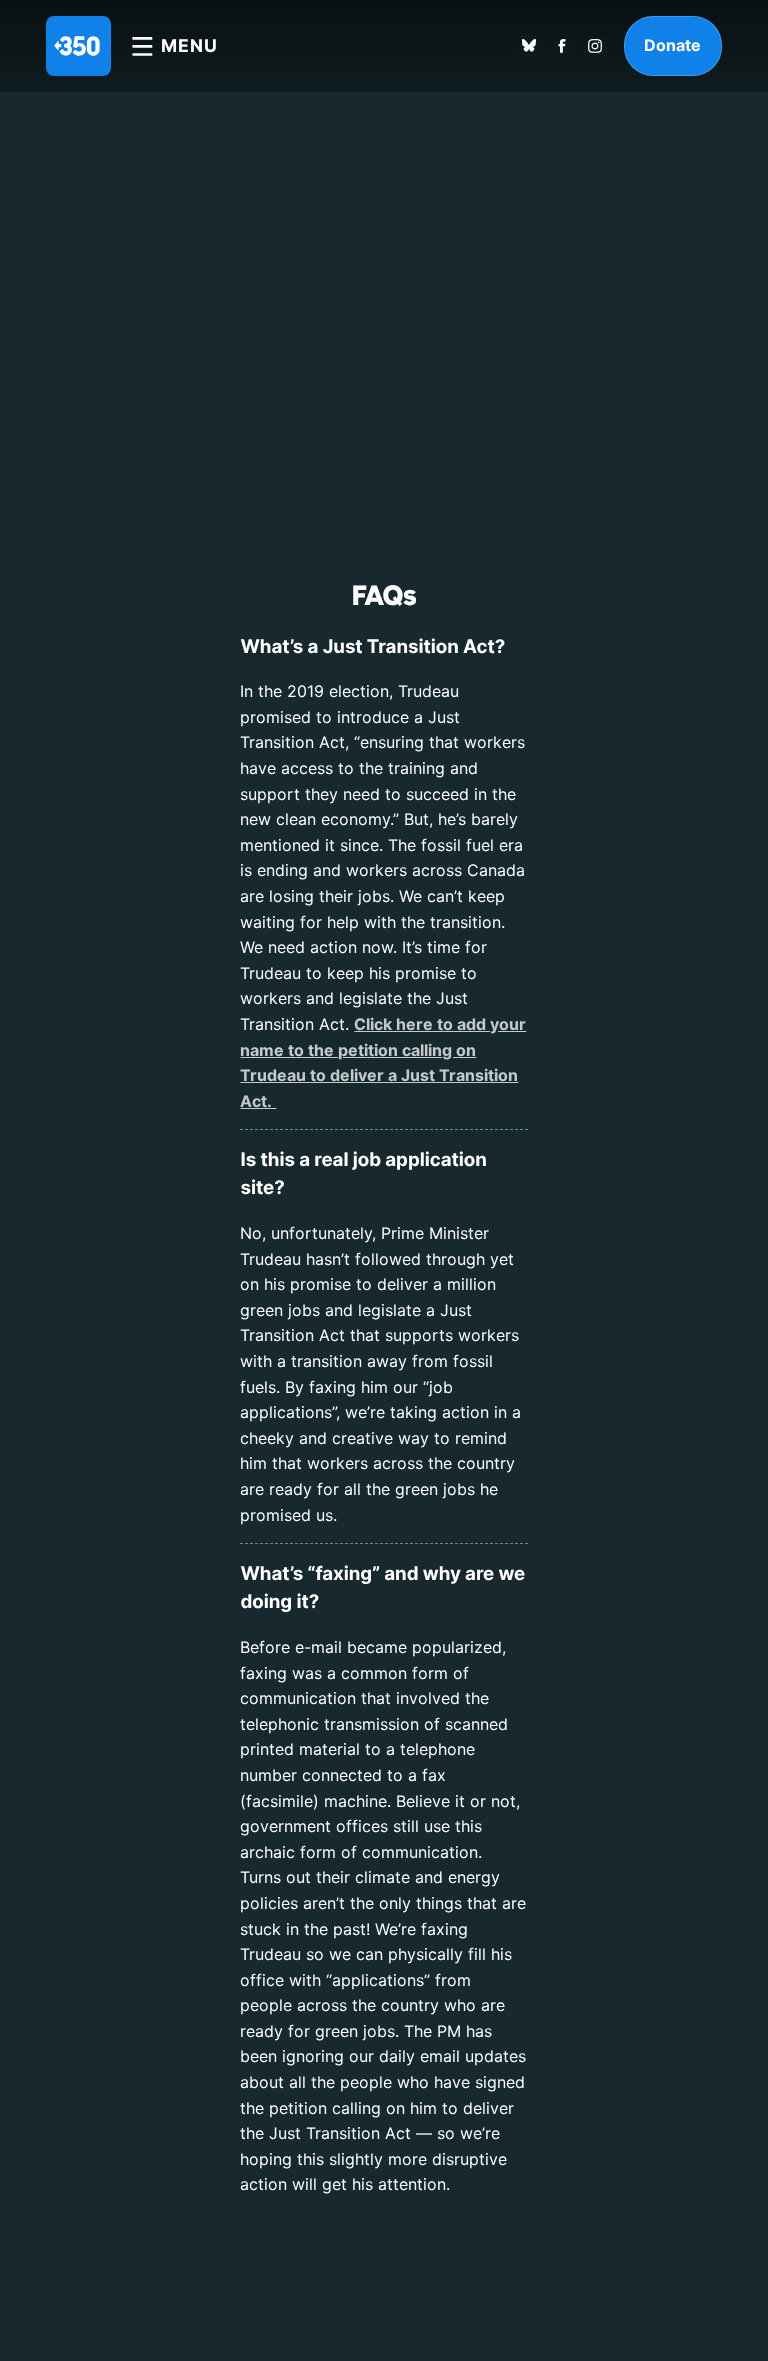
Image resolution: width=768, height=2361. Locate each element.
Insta (595, 46)
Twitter (529, 46)
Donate (672, 45)
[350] (78, 46)
